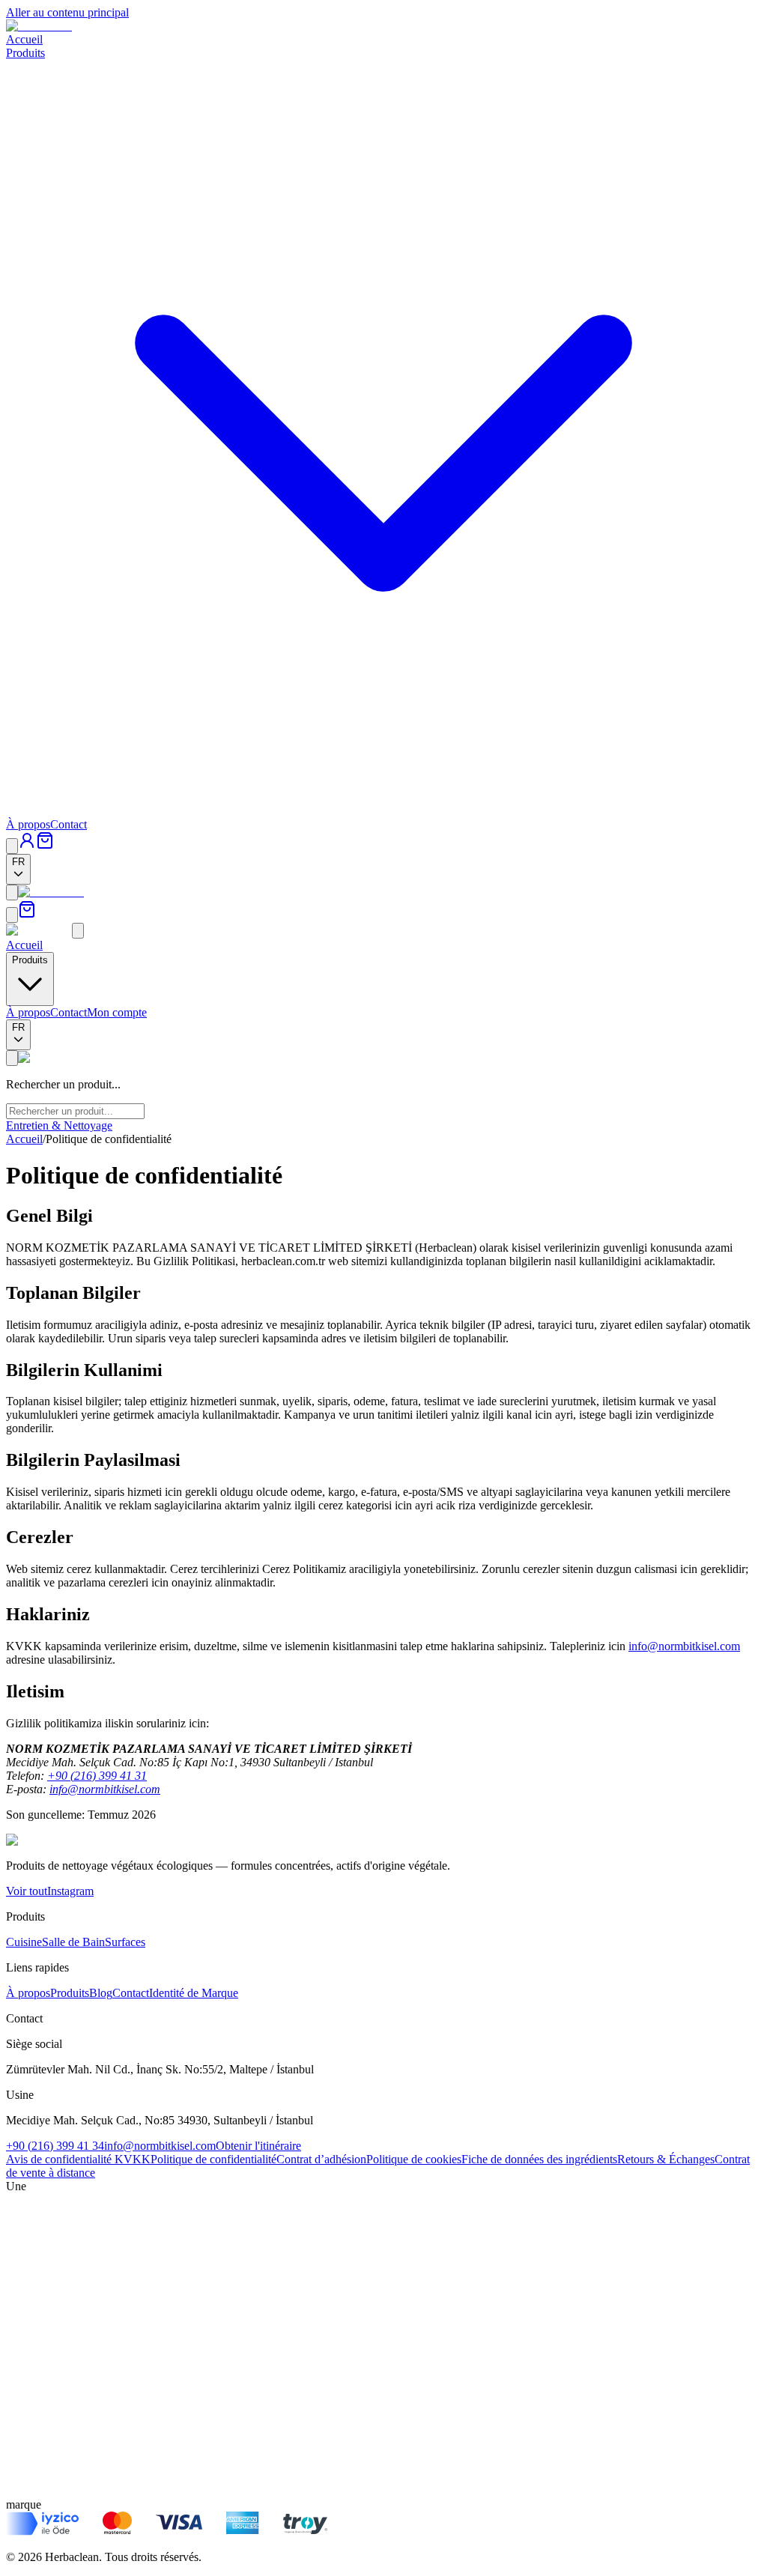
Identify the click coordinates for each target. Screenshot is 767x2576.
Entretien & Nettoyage (59, 1125)
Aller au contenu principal (67, 12)
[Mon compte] (27, 845)
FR (18, 862)
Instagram (70, 1891)
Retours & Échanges (666, 2159)
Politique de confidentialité (213, 2159)
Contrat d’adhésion (321, 2159)
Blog (101, 1993)
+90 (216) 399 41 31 (97, 1776)
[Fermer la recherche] (12, 1058)
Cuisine (24, 1942)
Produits (70, 1993)
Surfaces (125, 1942)
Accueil (24, 39)
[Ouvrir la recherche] (12, 846)
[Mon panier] (45, 845)
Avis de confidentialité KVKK (78, 2159)
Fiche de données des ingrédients (539, 2159)
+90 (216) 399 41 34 (55, 2146)
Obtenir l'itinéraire (258, 2146)
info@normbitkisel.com (684, 1646)
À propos (28, 824)
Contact (69, 824)
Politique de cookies (414, 2159)
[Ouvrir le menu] (12, 892)
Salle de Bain (73, 1942)
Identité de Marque (194, 1993)
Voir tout (27, 1891)
